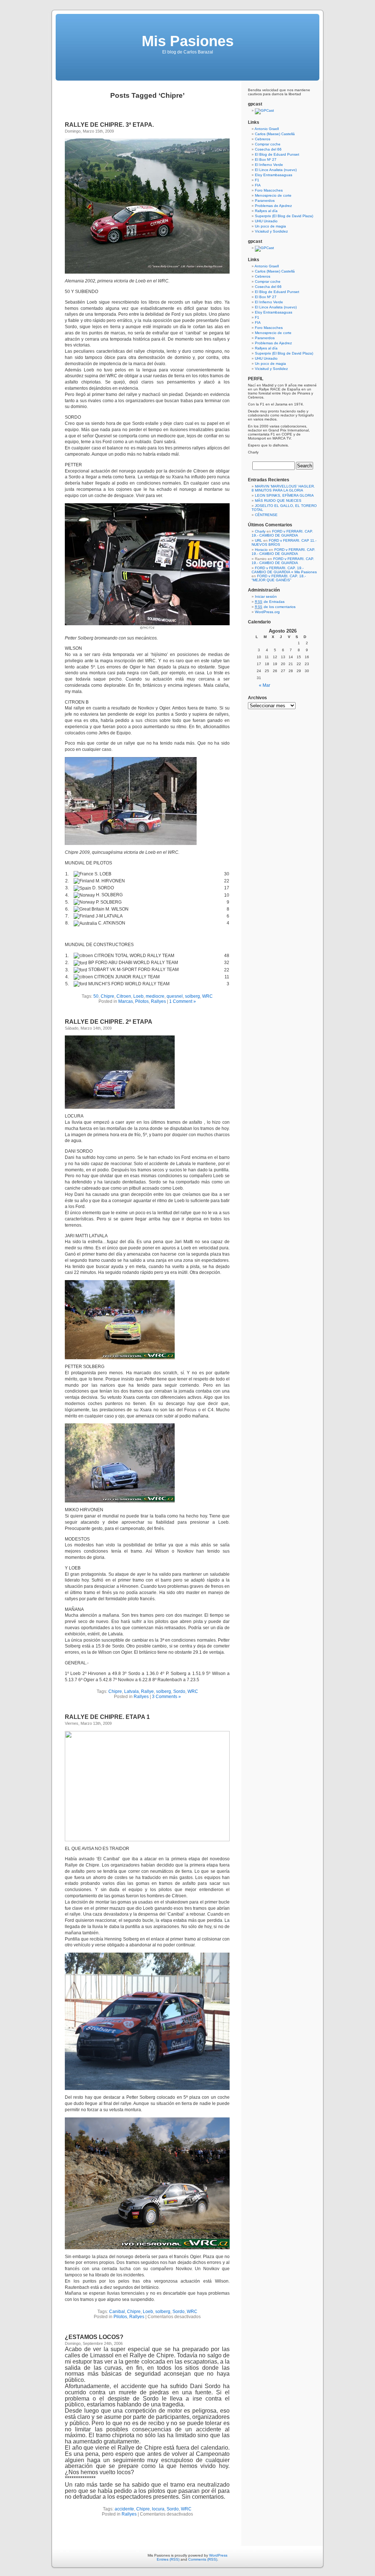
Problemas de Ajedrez (273, 206)
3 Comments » (166, 1697)
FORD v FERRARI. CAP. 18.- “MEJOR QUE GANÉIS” (279, 578)
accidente (124, 2509)
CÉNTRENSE (266, 515)
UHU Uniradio (266, 221)
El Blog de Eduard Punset (277, 154)
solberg (192, 996)
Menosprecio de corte (273, 195)
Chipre (107, 996)
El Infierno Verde (269, 165)
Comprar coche (268, 144)
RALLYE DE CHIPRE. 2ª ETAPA (109, 1022)
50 (96, 996)
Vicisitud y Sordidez (271, 231)
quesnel (175, 996)
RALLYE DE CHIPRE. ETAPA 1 (107, 1717)
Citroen (124, 996)
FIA (258, 185)
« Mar (265, 685)
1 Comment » (183, 1001)
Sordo (179, 1691)
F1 (257, 180)
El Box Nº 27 (266, 160)
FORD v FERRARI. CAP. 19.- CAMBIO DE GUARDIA (282, 533)
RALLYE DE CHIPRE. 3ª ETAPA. (109, 125)
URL (259, 540)
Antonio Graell (267, 129)
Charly (260, 531)
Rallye (147, 1691)
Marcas (126, 1001)
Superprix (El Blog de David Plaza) (284, 216)
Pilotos (142, 1001)
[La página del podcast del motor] (264, 110)
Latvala (131, 1691)
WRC (207, 996)
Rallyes (158, 1001)
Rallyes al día (266, 211)
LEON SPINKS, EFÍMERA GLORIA (284, 495)
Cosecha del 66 (268, 149)
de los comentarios (275, 607)
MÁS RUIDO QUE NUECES (278, 501)
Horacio (261, 550)
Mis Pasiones (188, 41)
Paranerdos (265, 201)
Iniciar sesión (266, 596)
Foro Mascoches (269, 190)
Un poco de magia (270, 226)
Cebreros (263, 139)
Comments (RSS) (203, 2559)
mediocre (155, 996)
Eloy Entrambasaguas (274, 175)
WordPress (218, 2555)
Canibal (117, 2312)
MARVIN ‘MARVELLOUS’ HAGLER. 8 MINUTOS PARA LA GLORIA (283, 488)
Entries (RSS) (168, 2559)
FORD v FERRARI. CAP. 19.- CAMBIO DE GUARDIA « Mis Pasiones (284, 570)
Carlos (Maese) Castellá (275, 134)
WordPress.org (267, 612)
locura (158, 2509)
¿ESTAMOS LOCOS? (94, 2337)
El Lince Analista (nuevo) (276, 170)
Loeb (138, 996)
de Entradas (270, 602)
